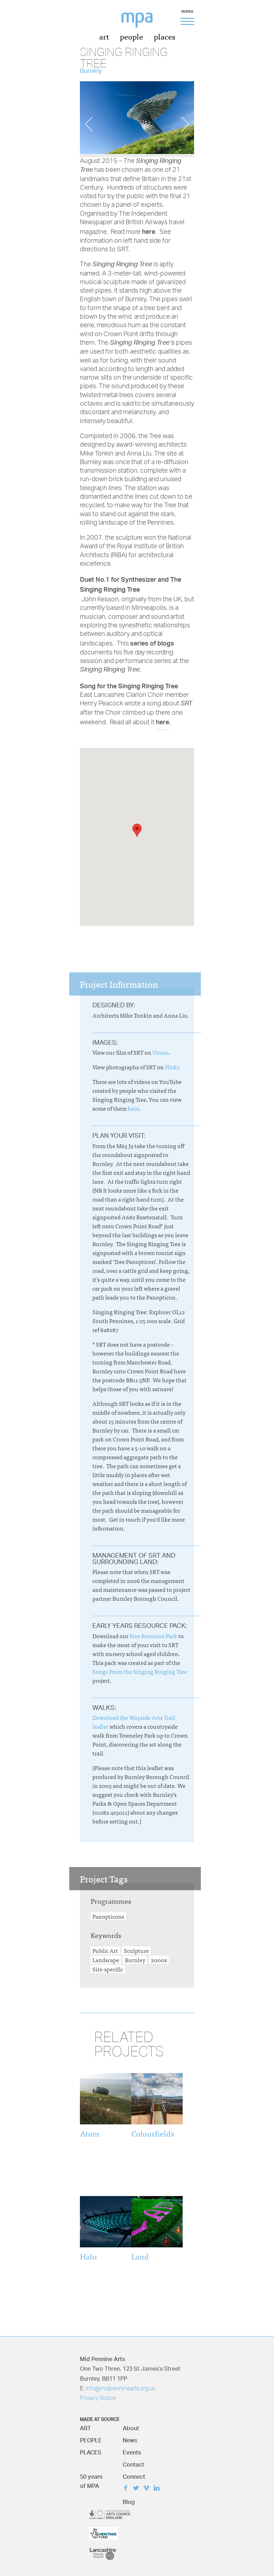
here (149, 231)
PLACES (91, 2451)
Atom (90, 2133)
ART (85, 2426)
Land (140, 2256)
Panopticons (108, 1916)
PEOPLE (91, 2439)
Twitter (138, 2489)
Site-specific (108, 1969)
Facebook (127, 2489)
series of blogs (152, 643)
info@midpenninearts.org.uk (121, 2389)
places (164, 36)
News (130, 2439)
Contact (133, 2463)
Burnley (135, 1960)
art (104, 36)
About (131, 2426)
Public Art (105, 1950)
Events (132, 2451)
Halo (88, 2256)
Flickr (172, 1067)
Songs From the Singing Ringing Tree (140, 1671)
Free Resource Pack (153, 1636)
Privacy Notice (98, 2398)
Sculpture (136, 1950)
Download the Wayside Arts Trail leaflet (134, 1722)
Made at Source (100, 2418)
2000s (159, 1960)
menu (187, 11)
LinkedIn (158, 2489)
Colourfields (153, 2133)
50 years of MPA (91, 2480)
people (131, 36)
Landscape (106, 1960)
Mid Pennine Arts (142, 24)
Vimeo (161, 1052)
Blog (129, 2500)
